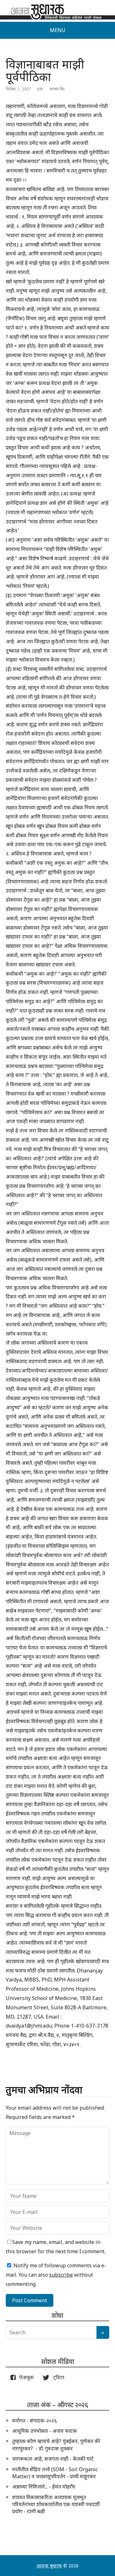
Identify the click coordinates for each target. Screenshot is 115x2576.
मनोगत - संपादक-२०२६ (34, 2421)
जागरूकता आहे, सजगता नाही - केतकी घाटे (53, 2459)
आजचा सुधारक (49, 2566)
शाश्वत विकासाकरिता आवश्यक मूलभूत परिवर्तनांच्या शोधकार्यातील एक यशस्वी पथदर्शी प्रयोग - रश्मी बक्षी (56, 2504)
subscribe (61, 2275)
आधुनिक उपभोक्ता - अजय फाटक (45, 2431)
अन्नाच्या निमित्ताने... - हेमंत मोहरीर (44, 2487)
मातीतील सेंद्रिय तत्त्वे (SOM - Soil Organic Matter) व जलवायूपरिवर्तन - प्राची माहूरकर (55, 2473)
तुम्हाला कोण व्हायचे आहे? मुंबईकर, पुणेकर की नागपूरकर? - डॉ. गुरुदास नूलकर (56, 2445)
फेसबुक (25, 2377)
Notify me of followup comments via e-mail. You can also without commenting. (56, 2275)
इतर (40, 89)
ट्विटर (57, 2377)
